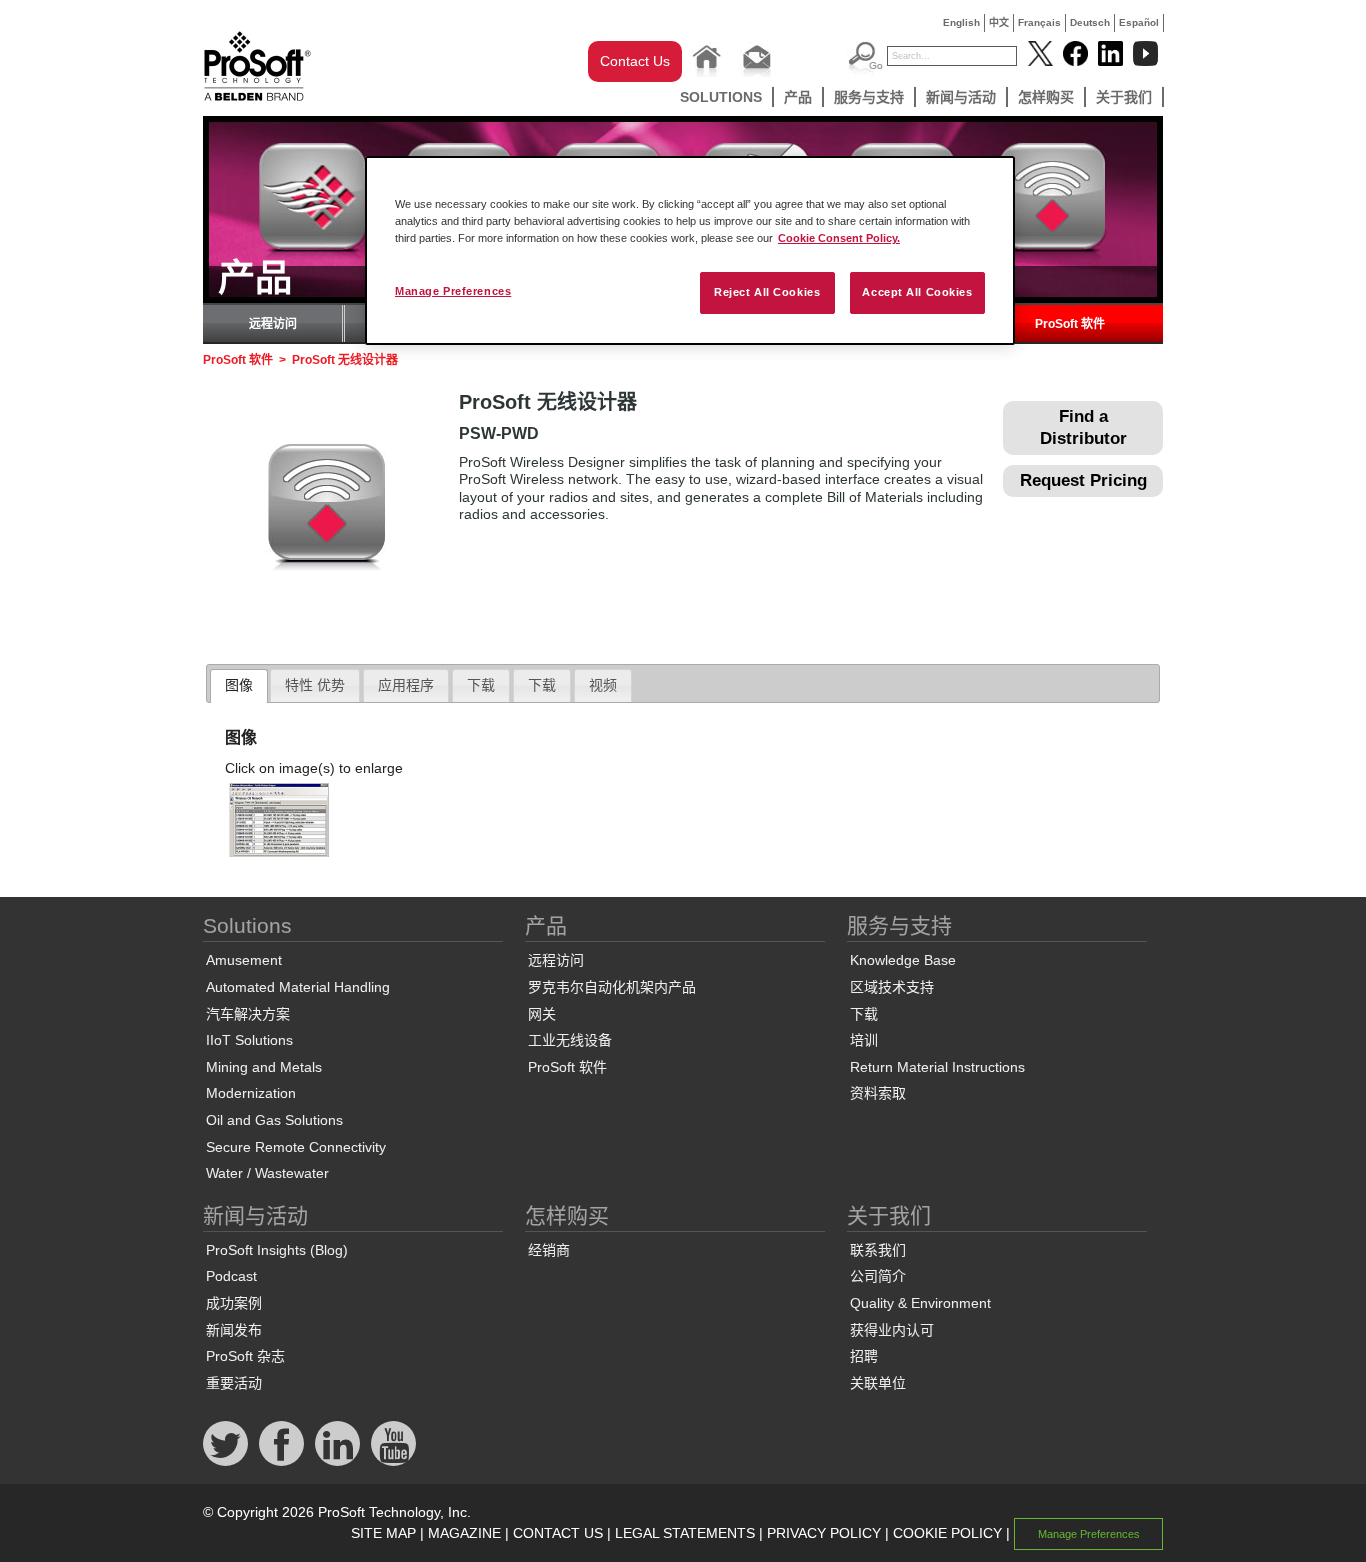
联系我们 (878, 1250)
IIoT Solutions (249, 1040)
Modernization (251, 1093)
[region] (690, 250)
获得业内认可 (892, 1330)
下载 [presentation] (481, 685)
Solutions (721, 97)
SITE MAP (383, 1533)
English (961, 22)
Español (1139, 22)
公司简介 (878, 1276)
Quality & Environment (920, 1303)
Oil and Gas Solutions (274, 1120)
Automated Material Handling (298, 987)
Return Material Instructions (937, 1067)
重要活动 (234, 1383)
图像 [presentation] (239, 685)
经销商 (549, 1250)
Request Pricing (1083, 480)
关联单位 (878, 1383)
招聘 (864, 1356)
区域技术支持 (892, 987)
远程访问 (273, 324)
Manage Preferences (453, 291)
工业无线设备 (570, 1040)
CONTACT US (558, 1533)
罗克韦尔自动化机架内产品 (612, 987)
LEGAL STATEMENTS (685, 1533)
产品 (798, 97)
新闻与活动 (961, 97)
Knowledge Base (903, 960)
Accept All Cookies (917, 292)
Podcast (231, 1276)
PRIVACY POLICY (824, 1533)
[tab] (239, 686)
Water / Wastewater (267, 1173)
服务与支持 (869, 97)
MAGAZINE (464, 1533)
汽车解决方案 (248, 1014)
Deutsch (1090, 22)
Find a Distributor (1083, 427)
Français (1039, 22)
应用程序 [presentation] (406, 685)
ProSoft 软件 (1070, 324)
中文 (999, 22)
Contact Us (635, 61)
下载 (864, 1014)
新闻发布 (234, 1330)
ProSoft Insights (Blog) (277, 1250)
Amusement (244, 960)
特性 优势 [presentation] (315, 685)
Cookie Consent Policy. (839, 238)
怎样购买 (1046, 97)
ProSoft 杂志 (245, 1356)
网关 (542, 1014)
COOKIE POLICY (947, 1533)
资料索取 (878, 1093)
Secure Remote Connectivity (296, 1147)
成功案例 (234, 1303)
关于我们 (1124, 97)
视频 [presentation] (603, 685)
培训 (864, 1040)
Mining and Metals (264, 1067)
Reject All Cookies (767, 292)
